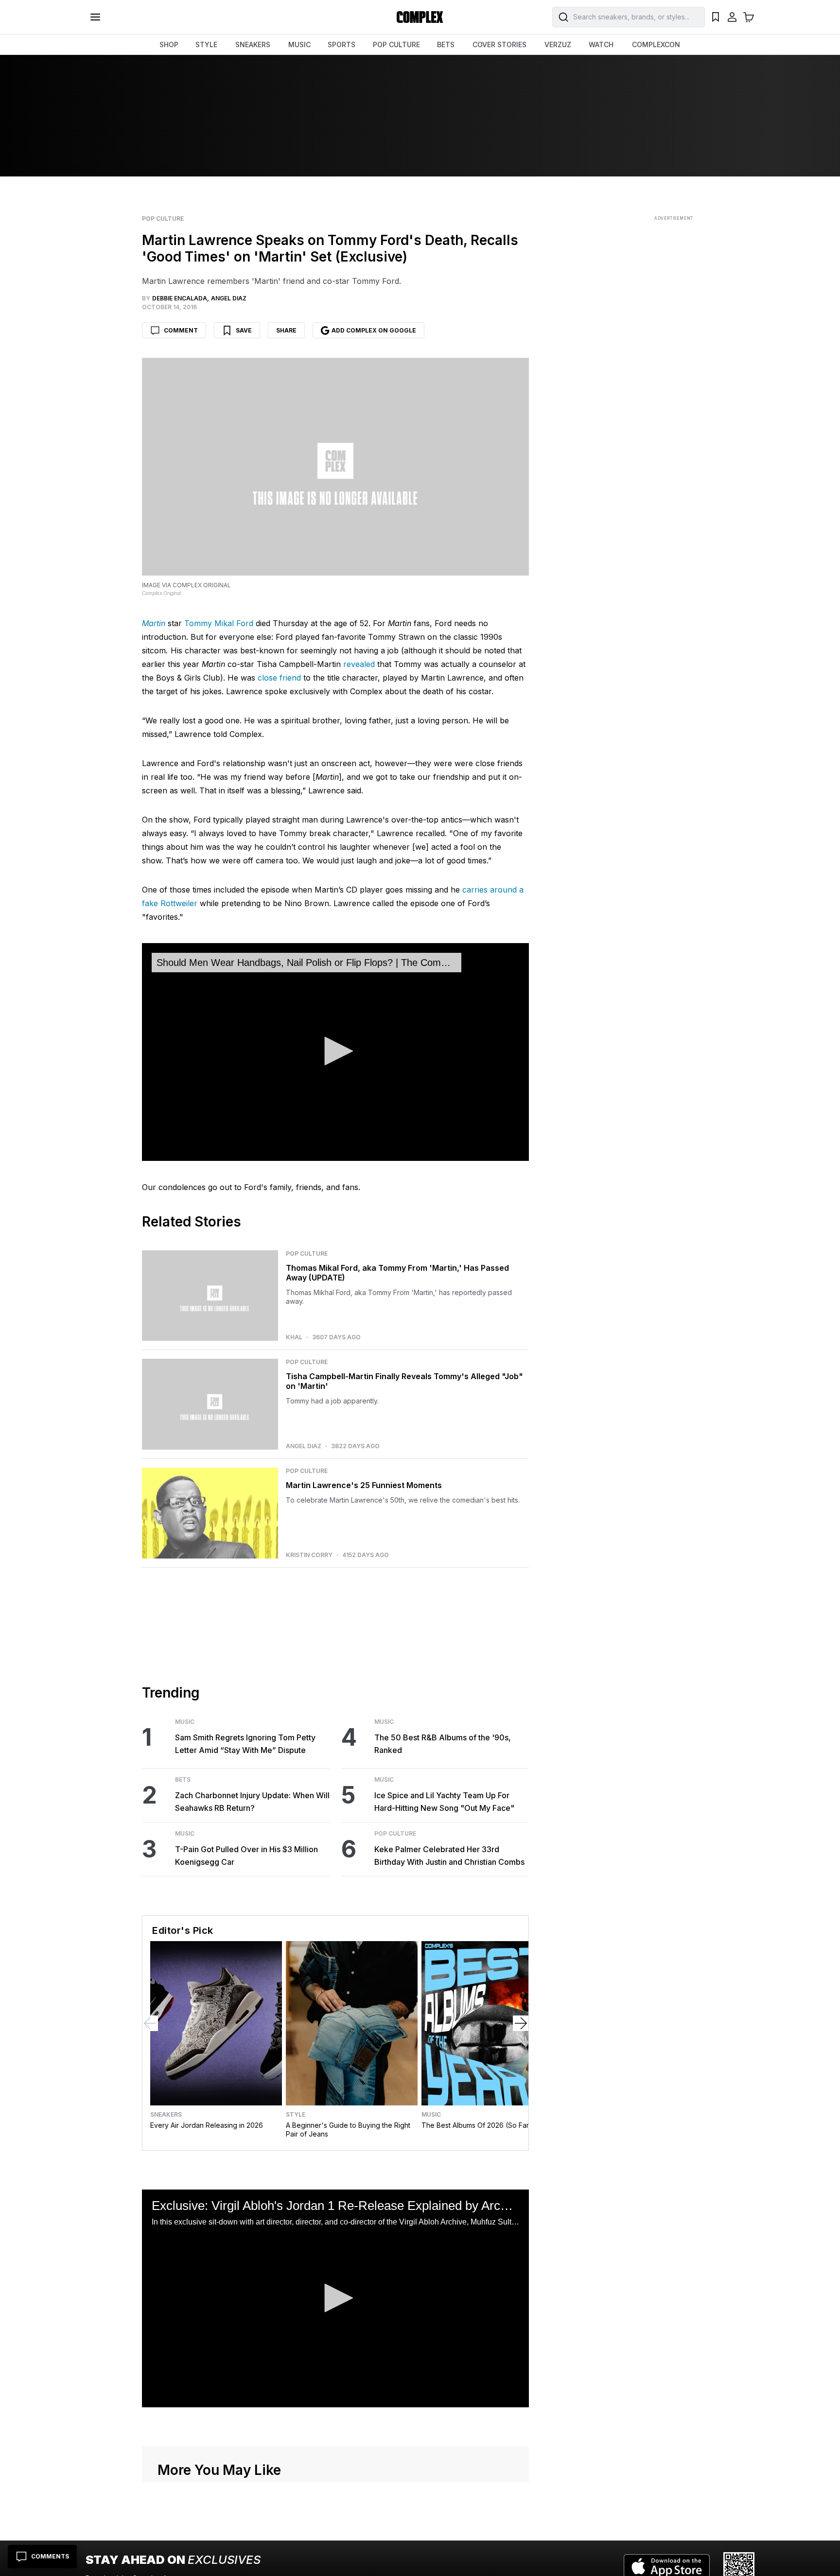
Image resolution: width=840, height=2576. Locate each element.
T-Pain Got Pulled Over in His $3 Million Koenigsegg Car (246, 1856)
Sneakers (166, 2115)
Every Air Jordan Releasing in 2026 (207, 2125)
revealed (359, 664)
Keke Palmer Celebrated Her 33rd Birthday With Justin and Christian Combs (449, 1856)
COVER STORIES (499, 44)
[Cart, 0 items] (749, 17)
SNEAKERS (253, 44)
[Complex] (420, 17)
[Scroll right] (521, 2023)
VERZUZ (558, 44)
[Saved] (716, 17)
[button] (335, 1051)
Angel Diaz (304, 1446)
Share (286, 330)
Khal (294, 1337)
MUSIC (299, 44)
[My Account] (732, 17)
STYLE (206, 44)
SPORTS (341, 44)
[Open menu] (95, 17)
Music (185, 1722)
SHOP (169, 44)
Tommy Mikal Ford (219, 623)
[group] (180, 1142)
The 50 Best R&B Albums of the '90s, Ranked (443, 1744)
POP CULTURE (396, 44)
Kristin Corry (309, 1555)
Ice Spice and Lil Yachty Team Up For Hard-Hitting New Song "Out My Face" (444, 1802)
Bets (183, 1780)
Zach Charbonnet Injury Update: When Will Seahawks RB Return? (252, 1802)
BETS (446, 44)
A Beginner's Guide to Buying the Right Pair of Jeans (348, 2129)
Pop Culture (163, 219)
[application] (335, 1052)
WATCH (601, 44)
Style (296, 2115)
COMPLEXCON (656, 44)
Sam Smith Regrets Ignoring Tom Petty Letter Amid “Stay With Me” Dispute (245, 1744)
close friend (280, 678)
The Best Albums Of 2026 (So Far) (477, 2125)
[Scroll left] (150, 2023)
